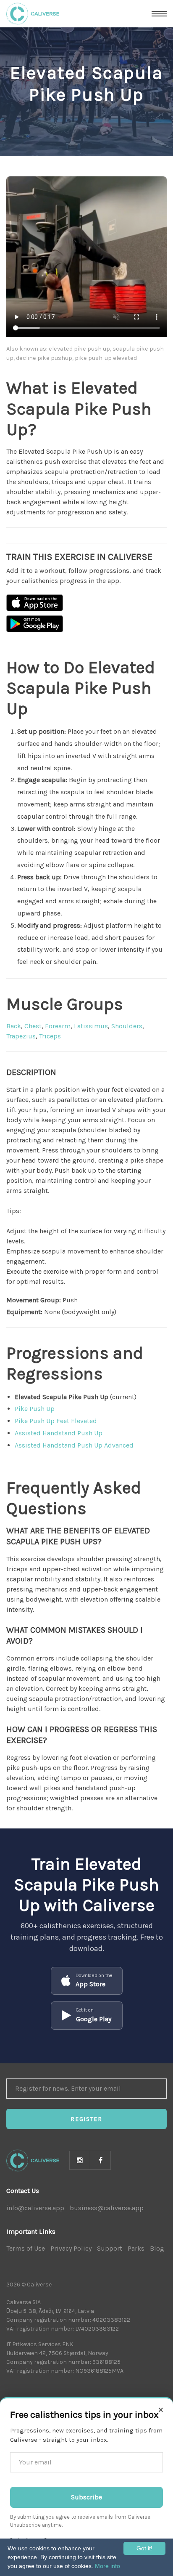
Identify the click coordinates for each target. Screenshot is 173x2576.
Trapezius (21, 1036)
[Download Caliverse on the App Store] (35, 603)
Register (86, 2119)
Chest (33, 1026)
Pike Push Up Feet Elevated (56, 1421)
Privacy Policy (71, 2248)
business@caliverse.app (107, 2208)
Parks (136, 2248)
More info (107, 2566)
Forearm (58, 1026)
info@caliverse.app (35, 2208)
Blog (157, 2248)
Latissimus (91, 1026)
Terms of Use (26, 2248)
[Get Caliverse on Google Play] (35, 624)
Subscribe (86, 2497)
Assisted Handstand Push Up (59, 1433)
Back (14, 1026)
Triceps (50, 1036)
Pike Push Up (35, 1409)
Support (110, 2248)
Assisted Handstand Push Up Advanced (74, 1445)
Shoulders (127, 1026)
